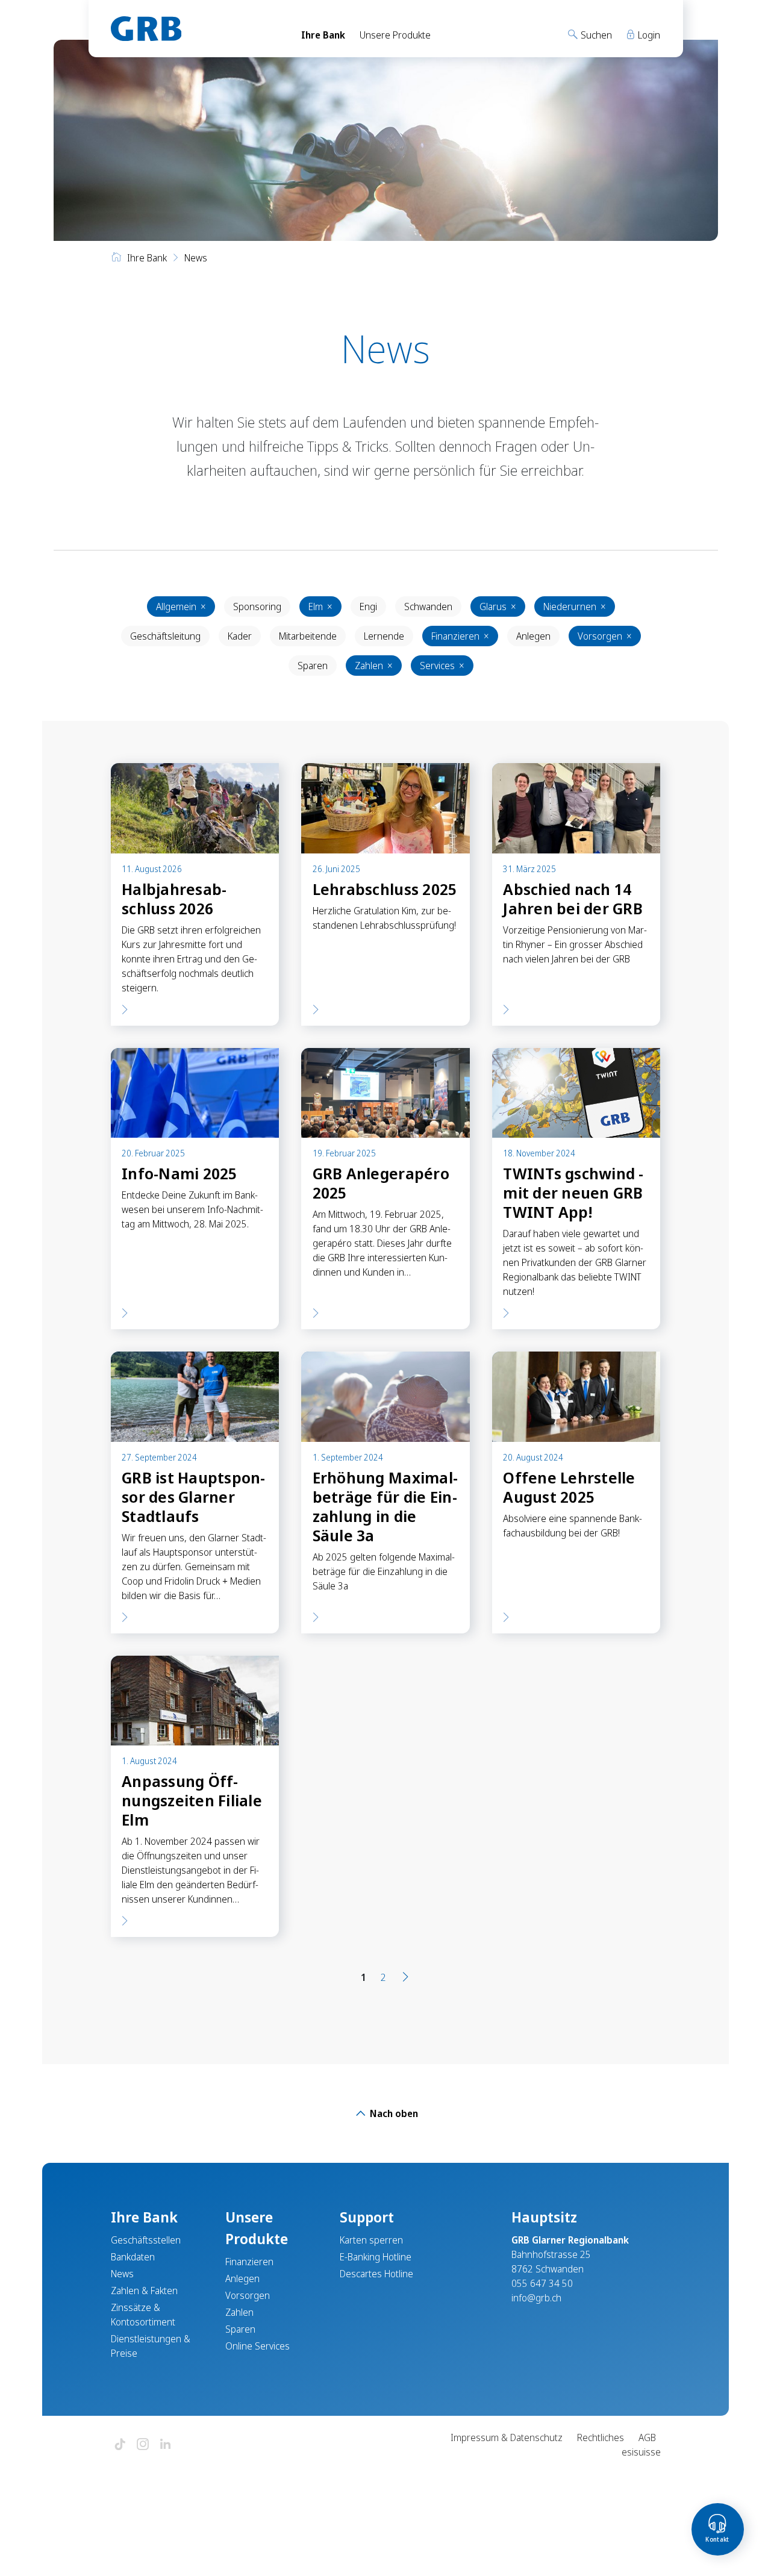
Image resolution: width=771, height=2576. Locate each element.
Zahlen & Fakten (144, 2291)
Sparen (313, 666)
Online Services (258, 2346)
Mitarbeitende (308, 636)
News (122, 2274)
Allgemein (181, 607)
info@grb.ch (536, 2298)
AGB (647, 2437)
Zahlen (374, 666)
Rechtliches (601, 2437)
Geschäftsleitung (165, 636)
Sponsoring (257, 607)
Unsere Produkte (395, 35)
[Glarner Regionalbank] (195, 29)
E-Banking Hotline (376, 2257)
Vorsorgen (605, 636)
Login (648, 35)
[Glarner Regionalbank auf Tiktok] (120, 2445)
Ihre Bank (323, 35)
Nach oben (393, 2113)
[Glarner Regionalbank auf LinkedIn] (166, 2445)
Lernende (384, 636)
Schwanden (428, 607)
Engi (368, 607)
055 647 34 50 (542, 2283)
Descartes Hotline (376, 2274)
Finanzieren (460, 636)
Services (442, 666)
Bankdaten (133, 2257)
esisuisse (641, 2452)
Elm (320, 607)
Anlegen (533, 636)
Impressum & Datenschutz (507, 2437)
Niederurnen (575, 607)
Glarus (498, 607)
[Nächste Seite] (405, 1977)
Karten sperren (371, 2240)
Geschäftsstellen (146, 2240)
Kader (240, 636)
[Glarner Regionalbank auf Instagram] (143, 2445)
